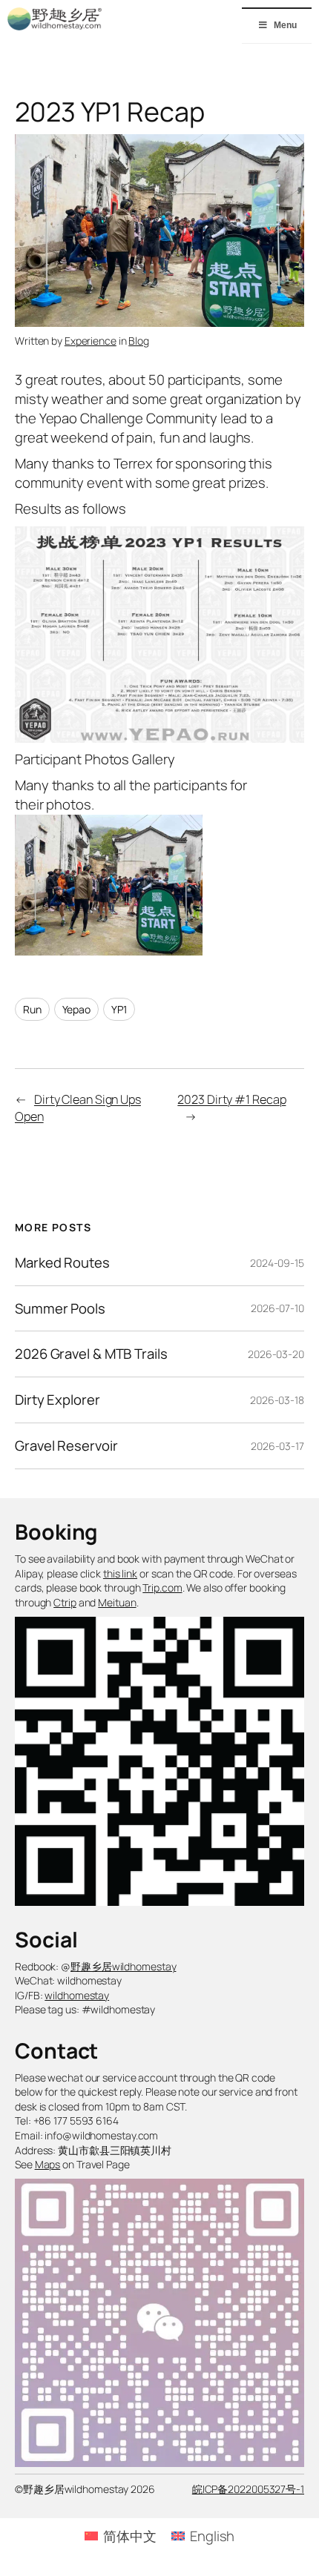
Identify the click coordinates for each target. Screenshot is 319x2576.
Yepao (77, 1009)
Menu (285, 25)
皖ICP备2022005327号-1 (248, 2489)
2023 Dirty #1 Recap (231, 1099)
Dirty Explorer (57, 1400)
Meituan (117, 1602)
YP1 (119, 1009)
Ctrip (65, 1602)
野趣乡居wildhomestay (123, 1966)
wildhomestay (77, 1995)
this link (120, 1573)
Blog (139, 341)
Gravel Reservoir (66, 1446)
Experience (91, 341)
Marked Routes (62, 1263)
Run (32, 1009)
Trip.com (162, 1587)
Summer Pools (60, 1309)
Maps (48, 2164)
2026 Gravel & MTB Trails (91, 1354)
